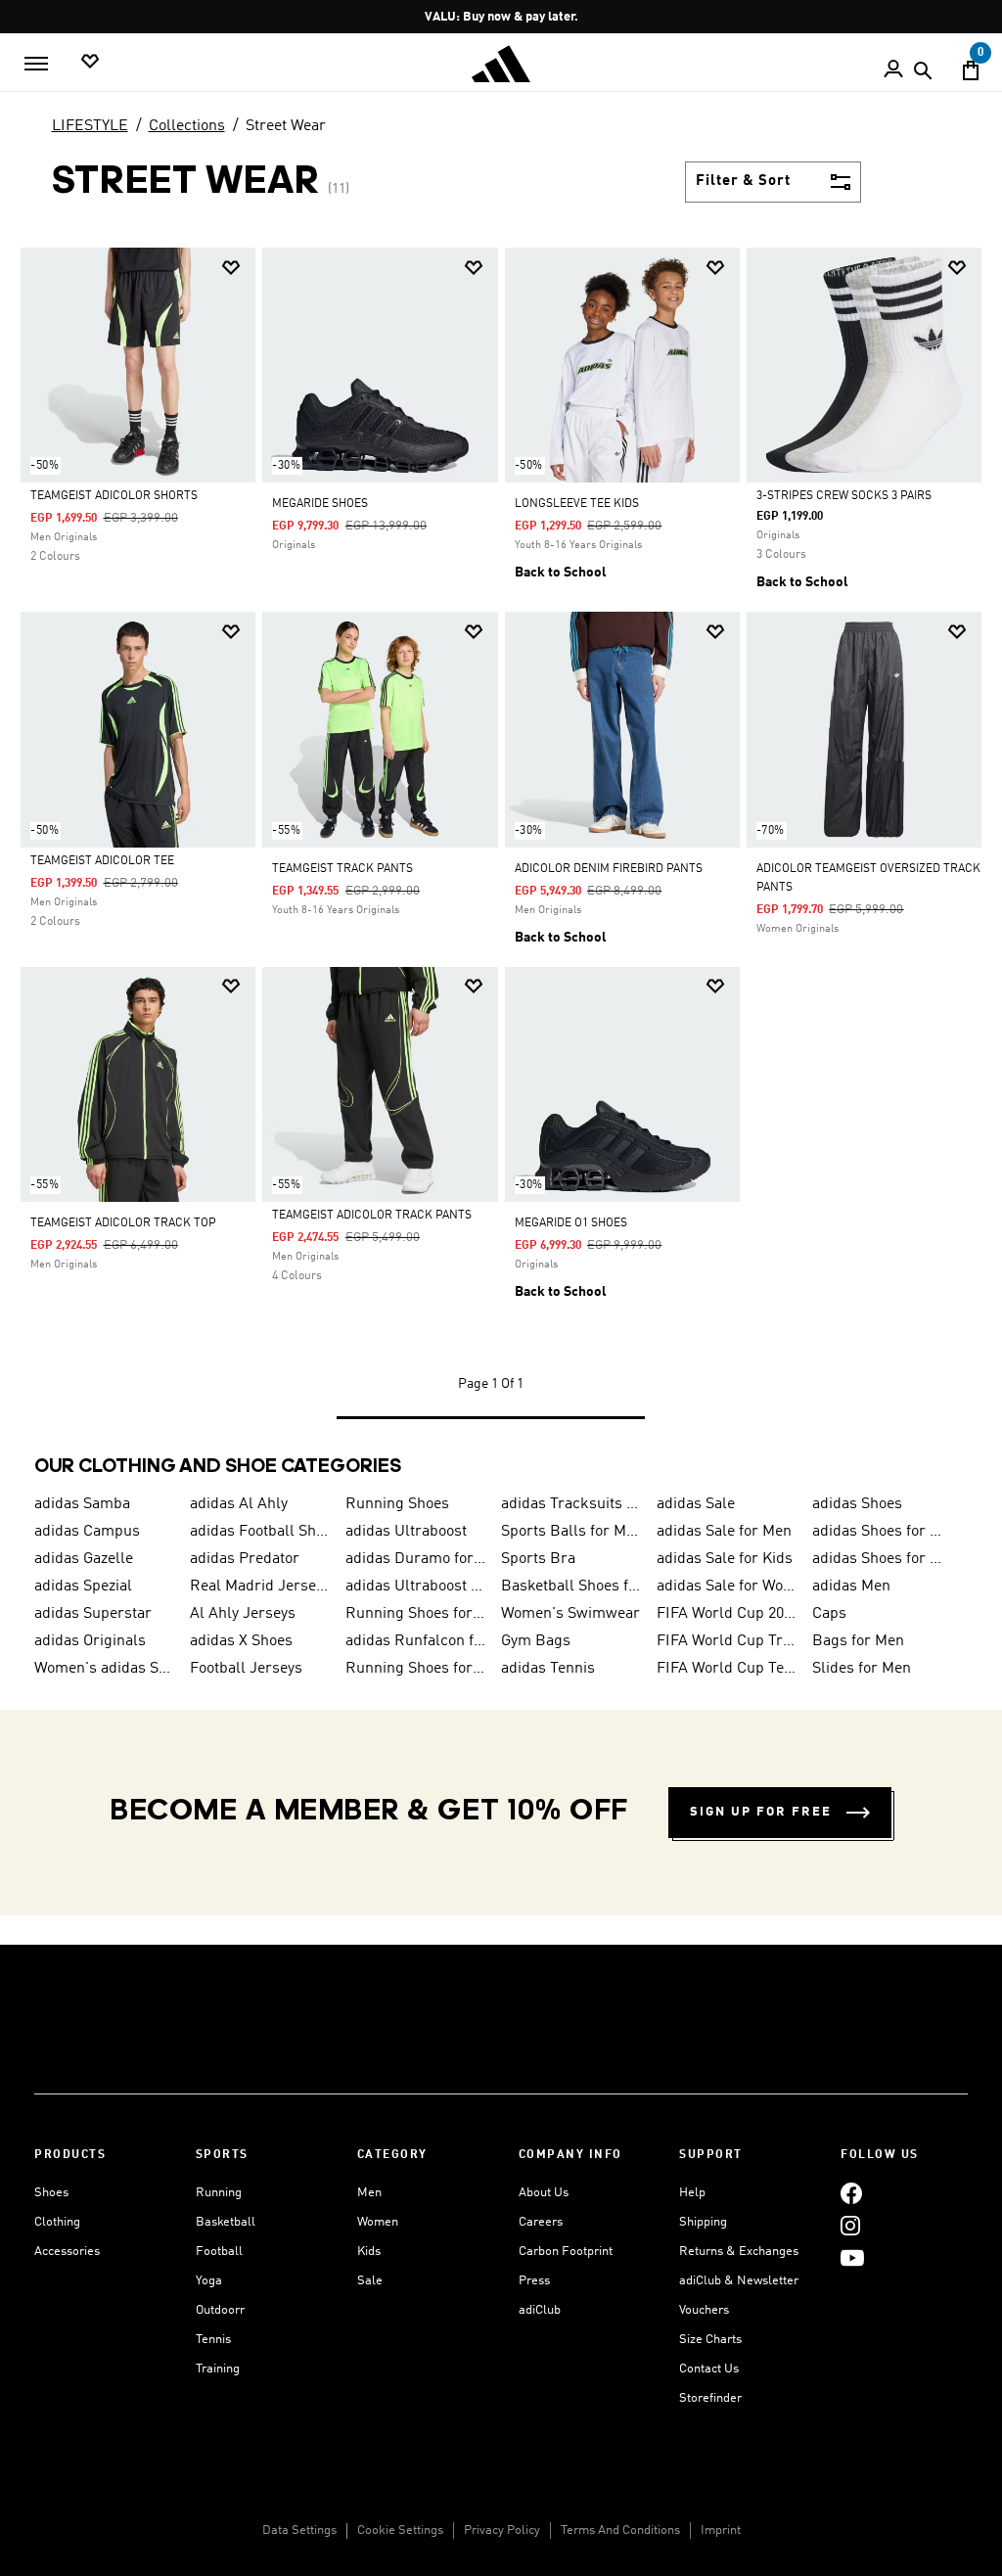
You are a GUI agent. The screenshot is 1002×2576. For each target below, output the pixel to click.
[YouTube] (852, 2257)
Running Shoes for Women (415, 1669)
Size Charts (710, 2340)
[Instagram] (850, 2225)
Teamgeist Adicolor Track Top (123, 1223)
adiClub (540, 2310)
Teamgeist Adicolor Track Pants (372, 1216)
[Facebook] (851, 2193)
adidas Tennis (548, 1669)
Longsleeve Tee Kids (577, 504)
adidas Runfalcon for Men (415, 1641)
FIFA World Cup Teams (727, 1669)
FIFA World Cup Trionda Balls (727, 1641)
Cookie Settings (400, 2530)
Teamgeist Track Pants (342, 869)
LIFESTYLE (90, 126)
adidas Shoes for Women (882, 1532)
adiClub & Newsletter (739, 2281)
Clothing (57, 2222)
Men (369, 2193)
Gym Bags (536, 1641)
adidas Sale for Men (724, 1532)
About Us (544, 2193)
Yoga (209, 2281)
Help (692, 2193)
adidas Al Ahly (239, 1504)
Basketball (226, 2222)
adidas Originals (90, 1641)
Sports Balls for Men (571, 1532)
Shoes (51, 2193)
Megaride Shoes (320, 504)
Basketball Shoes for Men (571, 1587)
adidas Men (851, 1587)
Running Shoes (397, 1504)
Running (219, 2193)
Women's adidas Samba (104, 1669)
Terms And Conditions (620, 2530)
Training (218, 2369)
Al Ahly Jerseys (243, 1614)
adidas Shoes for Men (882, 1559)
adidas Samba (82, 1504)
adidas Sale (696, 1504)
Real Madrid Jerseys (260, 1587)
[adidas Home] (501, 64)
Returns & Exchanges (739, 2252)
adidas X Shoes (241, 1641)
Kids (369, 2252)
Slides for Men (862, 1669)
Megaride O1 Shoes (571, 1223)
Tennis (213, 2340)
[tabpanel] (501, 852)
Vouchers (704, 2310)
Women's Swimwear (570, 1614)
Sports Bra (538, 1559)
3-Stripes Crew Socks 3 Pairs (844, 496)
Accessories (67, 2252)
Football (219, 2252)
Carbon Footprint (566, 2252)
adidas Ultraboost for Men (415, 1587)
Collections (187, 126)
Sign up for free (761, 1812)
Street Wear (286, 126)
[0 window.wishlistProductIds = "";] (90, 62)
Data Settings (299, 2530)
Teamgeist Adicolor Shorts (114, 496)
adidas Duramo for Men (415, 1559)
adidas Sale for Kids (725, 1559)
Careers (541, 2222)
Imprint (721, 2530)
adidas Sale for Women (727, 1587)
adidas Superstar (93, 1614)
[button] (231, 268)
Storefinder (710, 2398)
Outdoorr (220, 2310)
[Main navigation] (36, 64)
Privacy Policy (502, 2530)
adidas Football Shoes (260, 1532)
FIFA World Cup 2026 (727, 1614)
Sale (370, 2281)
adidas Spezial (83, 1587)
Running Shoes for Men (415, 1614)
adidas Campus (87, 1532)
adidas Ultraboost (406, 1532)
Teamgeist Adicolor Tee (102, 861)
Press (534, 2281)
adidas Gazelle (84, 1559)
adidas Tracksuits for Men (571, 1504)
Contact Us (709, 2369)
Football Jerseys (246, 1669)
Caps (829, 1614)
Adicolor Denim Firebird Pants (609, 869)
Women (378, 2222)
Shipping (703, 2222)
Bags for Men (858, 1641)
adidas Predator (245, 1559)
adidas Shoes (857, 1504)
